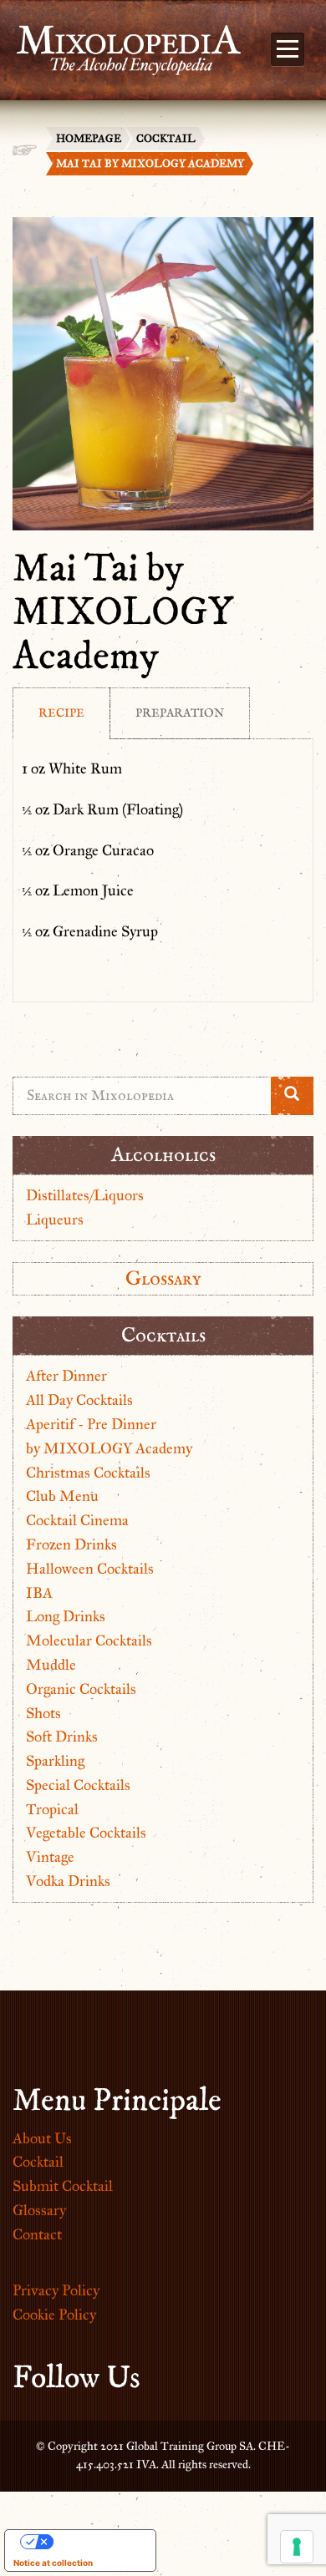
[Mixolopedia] (120, 40)
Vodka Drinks (68, 1881)
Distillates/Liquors (85, 1195)
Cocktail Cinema (77, 1520)
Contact (37, 2234)
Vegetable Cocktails (86, 1833)
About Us (42, 2138)
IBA (39, 1593)
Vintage (50, 1857)
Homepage (89, 139)
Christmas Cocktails (88, 1473)
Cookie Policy (54, 2315)
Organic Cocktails (81, 1689)
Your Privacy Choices (97, 2542)
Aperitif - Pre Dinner (91, 1424)
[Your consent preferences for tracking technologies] (297, 2547)
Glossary (163, 1278)
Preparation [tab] (180, 713)
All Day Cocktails (79, 1400)
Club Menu (62, 1496)
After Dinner (66, 1376)
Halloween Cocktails (90, 1569)
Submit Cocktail (63, 2186)
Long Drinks (66, 1616)
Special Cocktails (78, 1785)
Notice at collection (53, 2563)
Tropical (52, 1809)
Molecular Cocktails (89, 1640)
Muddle (51, 1665)
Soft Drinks (62, 1737)
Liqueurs (55, 1220)
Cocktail (166, 139)
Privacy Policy (56, 2290)
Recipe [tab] (61, 713)
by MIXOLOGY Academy (109, 1448)
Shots (43, 1713)
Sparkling (55, 1761)
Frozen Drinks (71, 1544)
